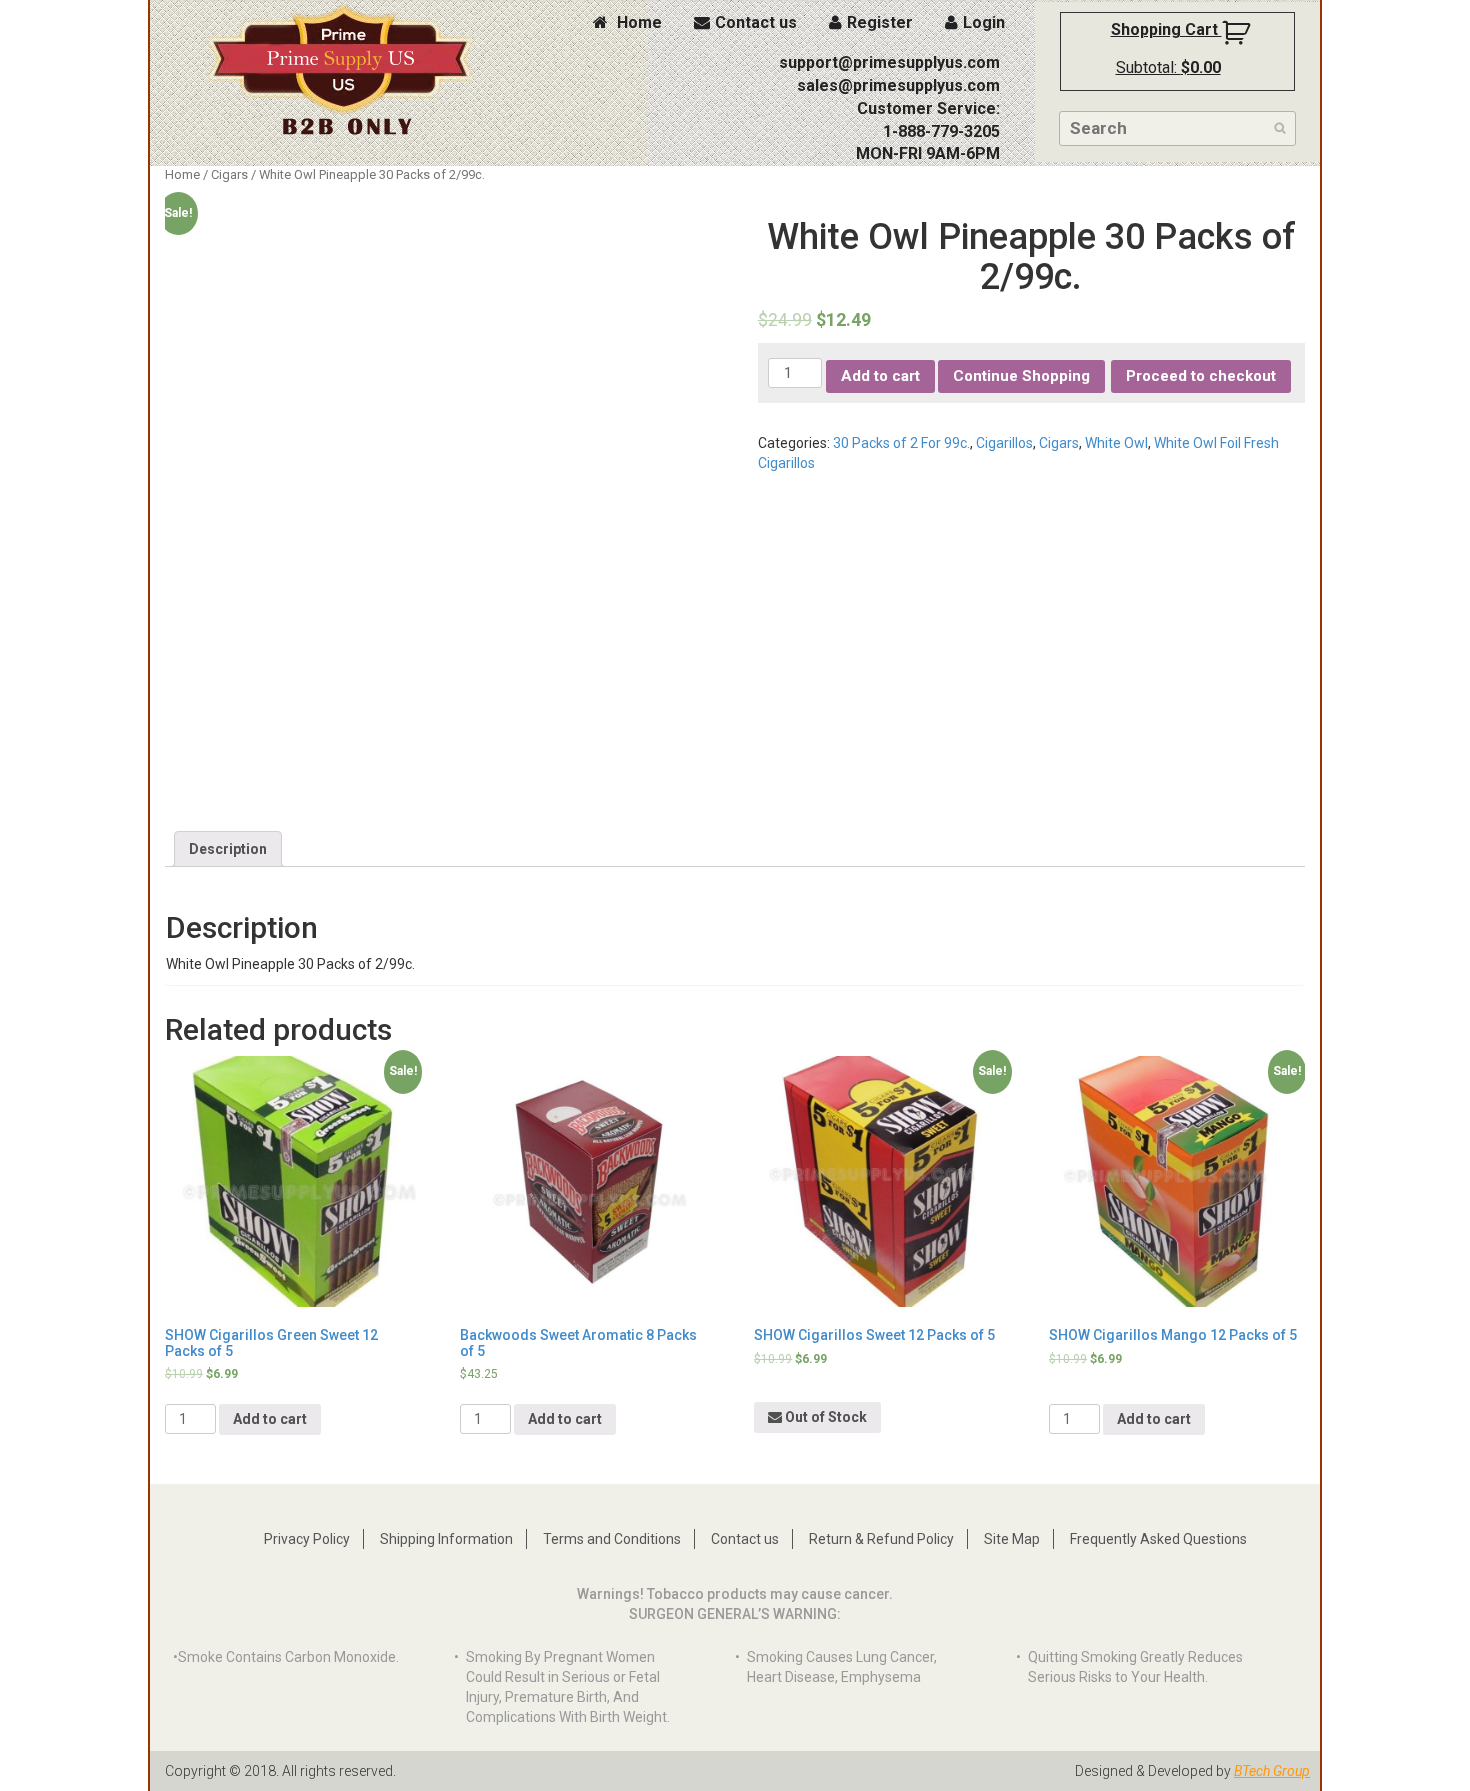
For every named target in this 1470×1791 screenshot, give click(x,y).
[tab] (228, 849)
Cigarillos (1004, 443)
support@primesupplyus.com (889, 62)
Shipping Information (446, 1539)
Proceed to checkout (1201, 376)
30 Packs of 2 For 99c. (901, 443)
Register (880, 22)
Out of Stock (824, 1417)
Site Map (1012, 1539)
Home (637, 22)
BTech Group (1272, 1771)
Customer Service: (928, 108)
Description (228, 849)
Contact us (756, 22)
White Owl (1116, 443)
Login (984, 22)
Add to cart (880, 376)
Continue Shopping (1021, 376)
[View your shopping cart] (1238, 41)
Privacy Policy (307, 1539)
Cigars (229, 174)
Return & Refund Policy (881, 1539)
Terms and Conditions (612, 1539)
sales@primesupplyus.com (898, 85)
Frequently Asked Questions (1158, 1539)
